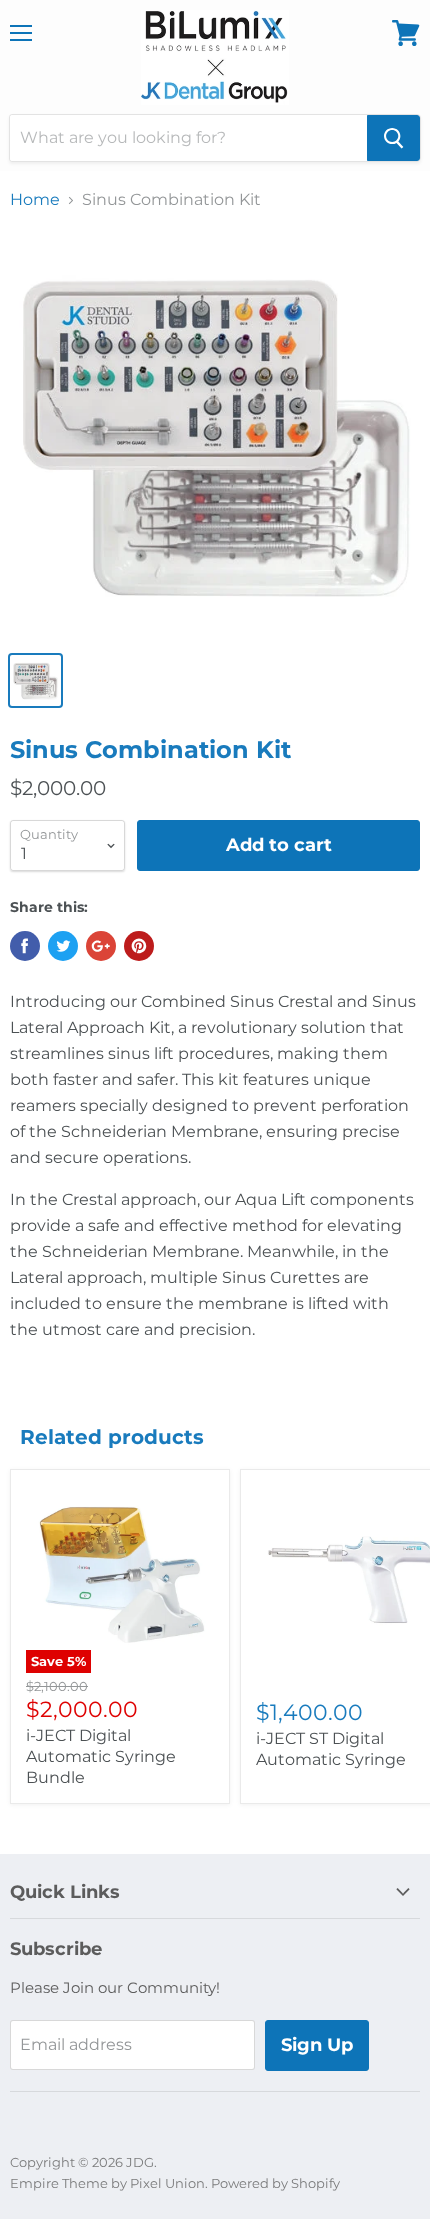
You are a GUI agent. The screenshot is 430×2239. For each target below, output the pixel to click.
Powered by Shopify (275, 2183)
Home (35, 200)
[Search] (393, 138)
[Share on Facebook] (25, 946)
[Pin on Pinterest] (139, 946)
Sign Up (317, 2045)
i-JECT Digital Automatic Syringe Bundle (101, 1756)
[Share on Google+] (101, 946)
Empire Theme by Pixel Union (107, 2183)
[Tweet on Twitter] (63, 946)
